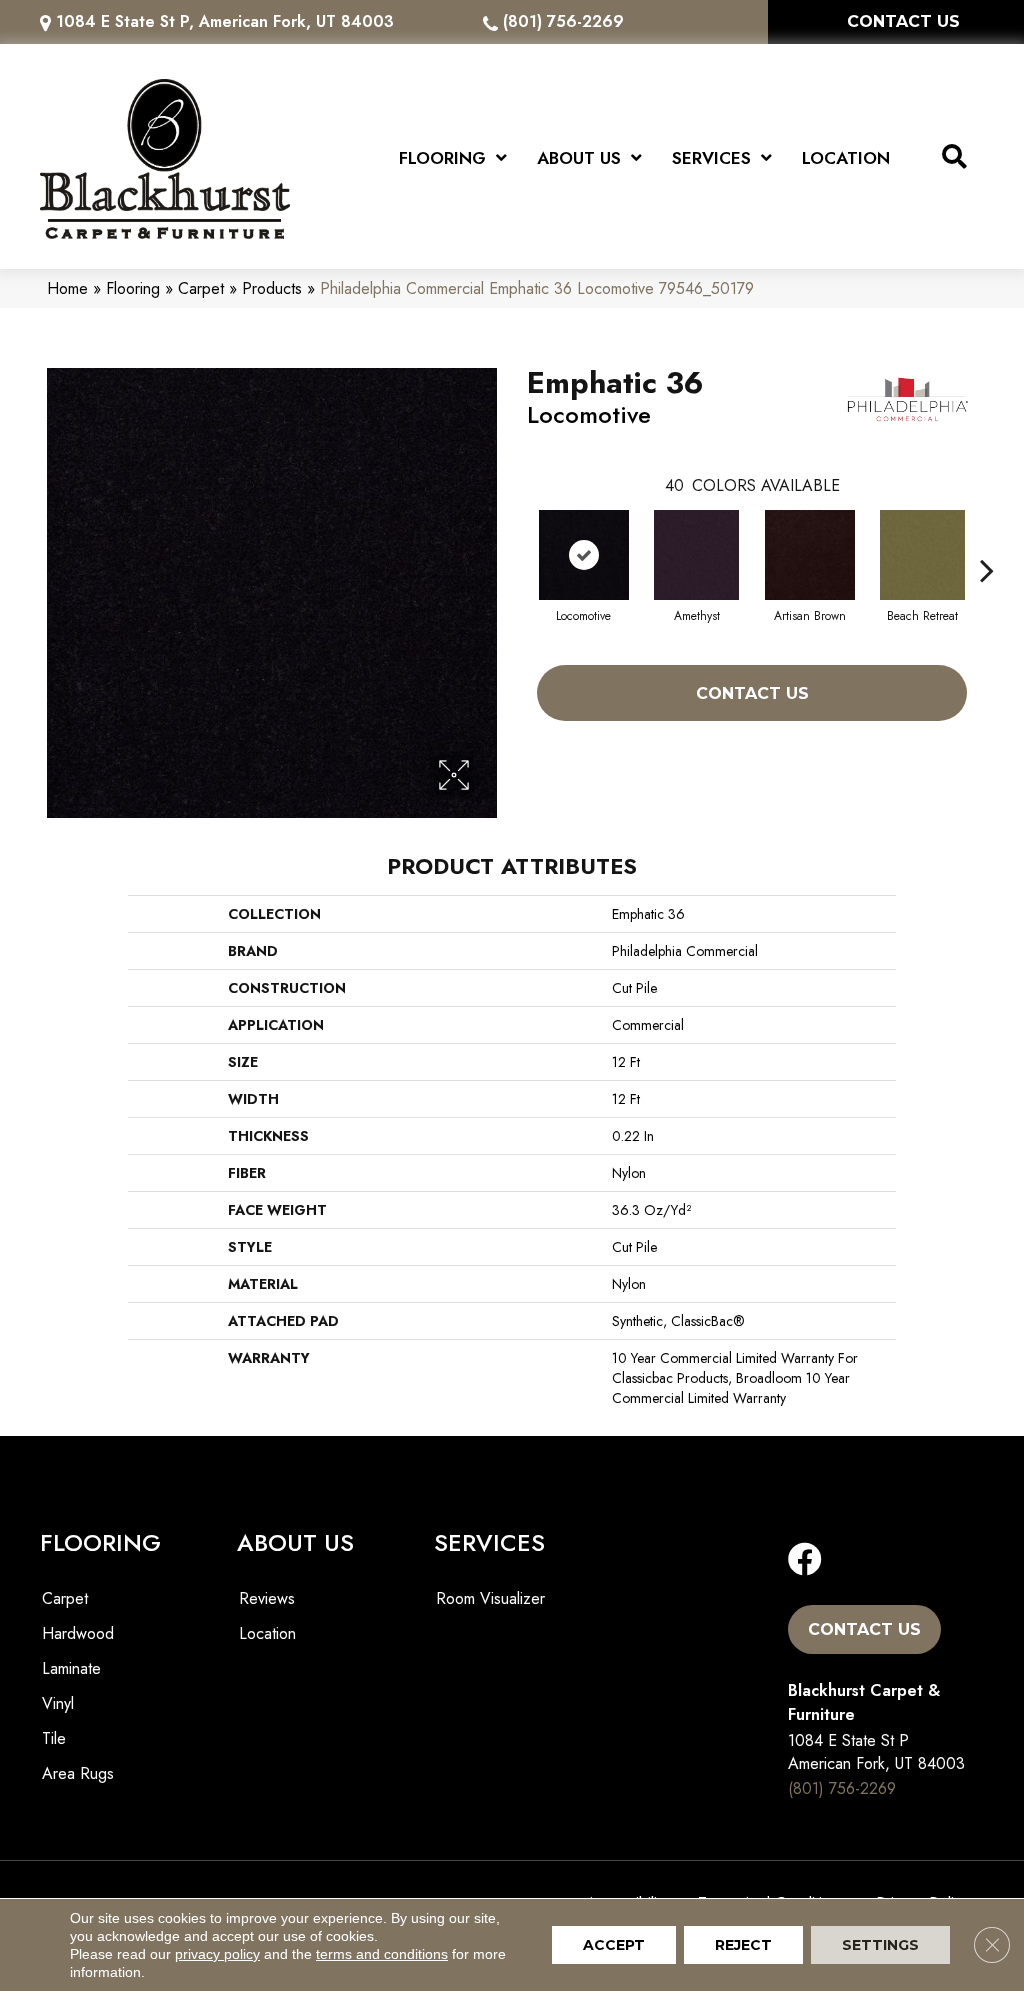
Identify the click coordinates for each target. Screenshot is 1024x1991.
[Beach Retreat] (922, 555)
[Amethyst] (696, 555)
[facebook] (805, 1560)
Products (272, 288)
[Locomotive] (584, 555)
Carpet (201, 288)
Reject (743, 1945)
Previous (517, 540)
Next (987, 540)
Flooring (133, 288)
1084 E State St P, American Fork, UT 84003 (225, 21)
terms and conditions (382, 1954)
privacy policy (217, 1954)
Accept (614, 1945)
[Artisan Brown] (810, 555)
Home (67, 288)
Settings (880, 1945)
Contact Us (752, 693)
